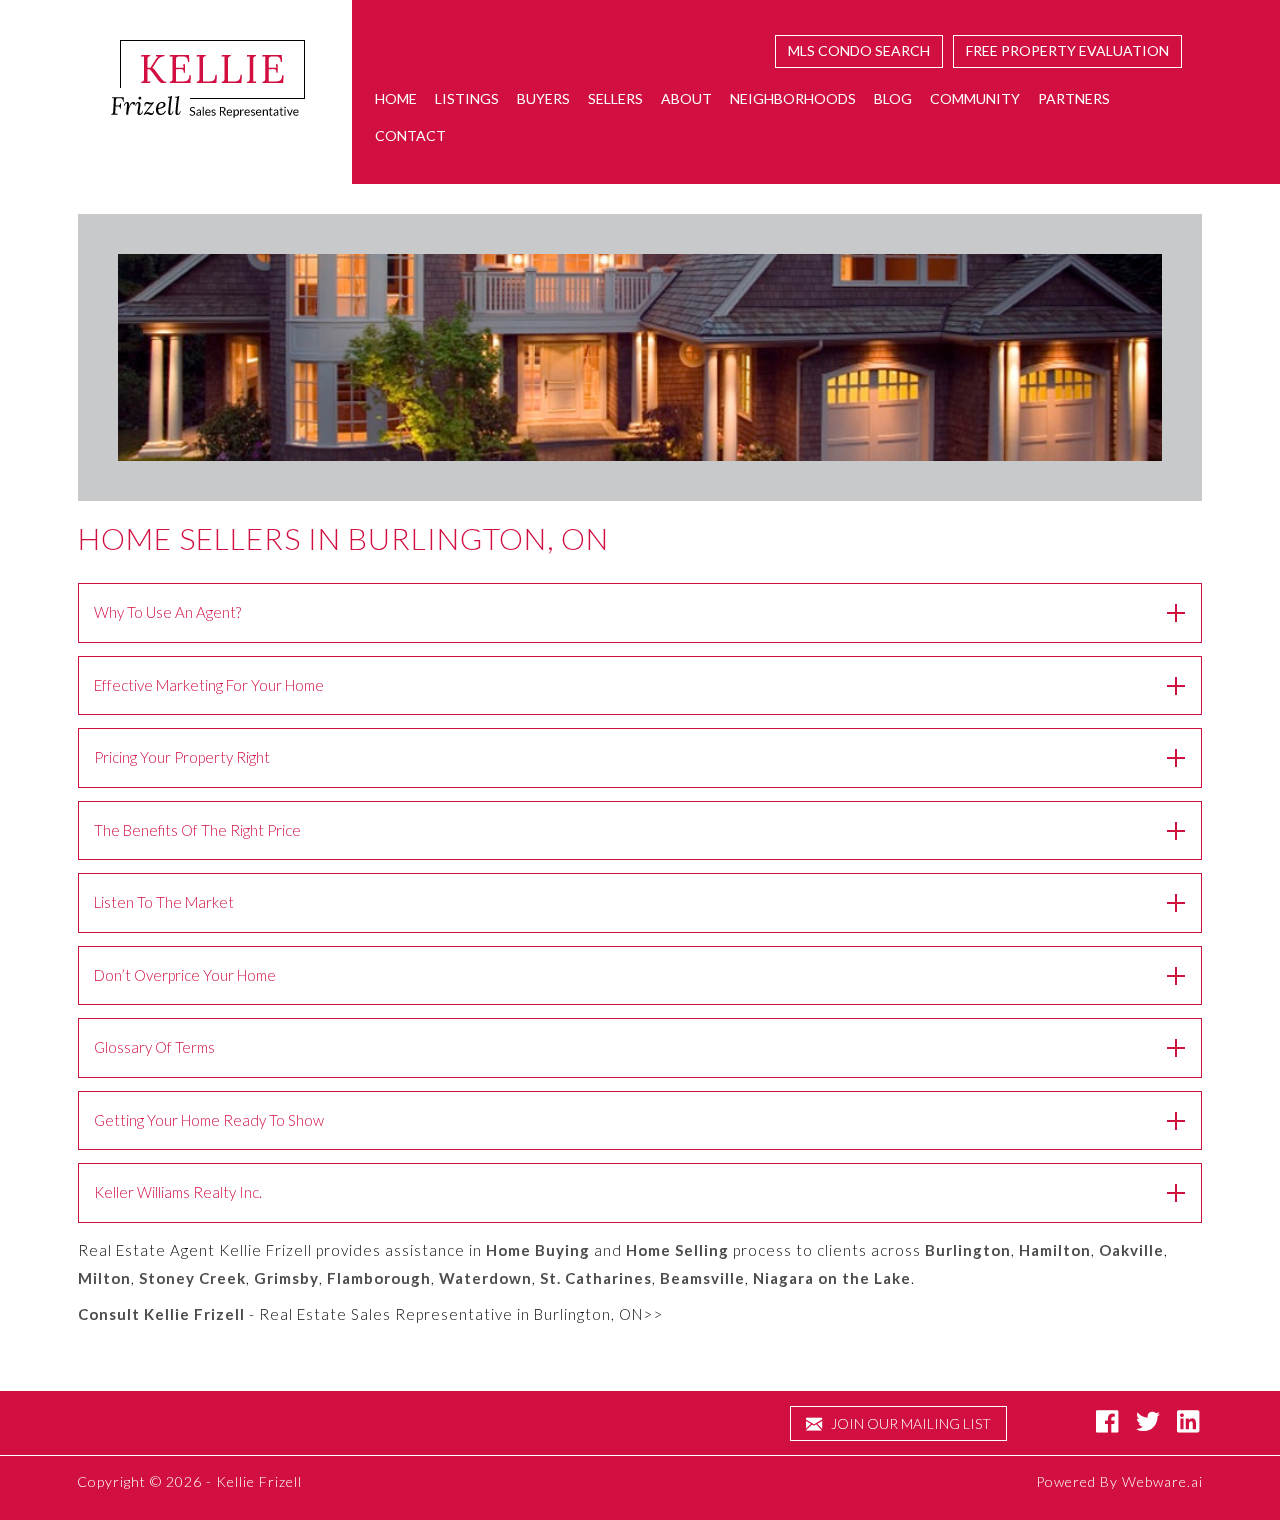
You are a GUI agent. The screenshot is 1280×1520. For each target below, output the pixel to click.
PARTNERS (1074, 98)
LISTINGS (467, 98)
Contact (410, 135)
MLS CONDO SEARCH (859, 50)
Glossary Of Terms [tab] (154, 1047)
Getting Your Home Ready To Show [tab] (209, 1120)
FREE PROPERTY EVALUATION (1067, 50)
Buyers (543, 98)
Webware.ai (1162, 1481)
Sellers (615, 98)
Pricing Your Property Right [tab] (182, 757)
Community (975, 98)
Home (396, 98)
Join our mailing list (909, 1423)
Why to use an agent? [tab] (167, 612)
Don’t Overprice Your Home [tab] (185, 975)
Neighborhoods (793, 98)
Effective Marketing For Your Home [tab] (209, 685)
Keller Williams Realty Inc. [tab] (178, 1192)
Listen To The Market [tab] (164, 902)
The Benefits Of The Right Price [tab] (197, 830)
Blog (893, 98)
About (686, 98)
